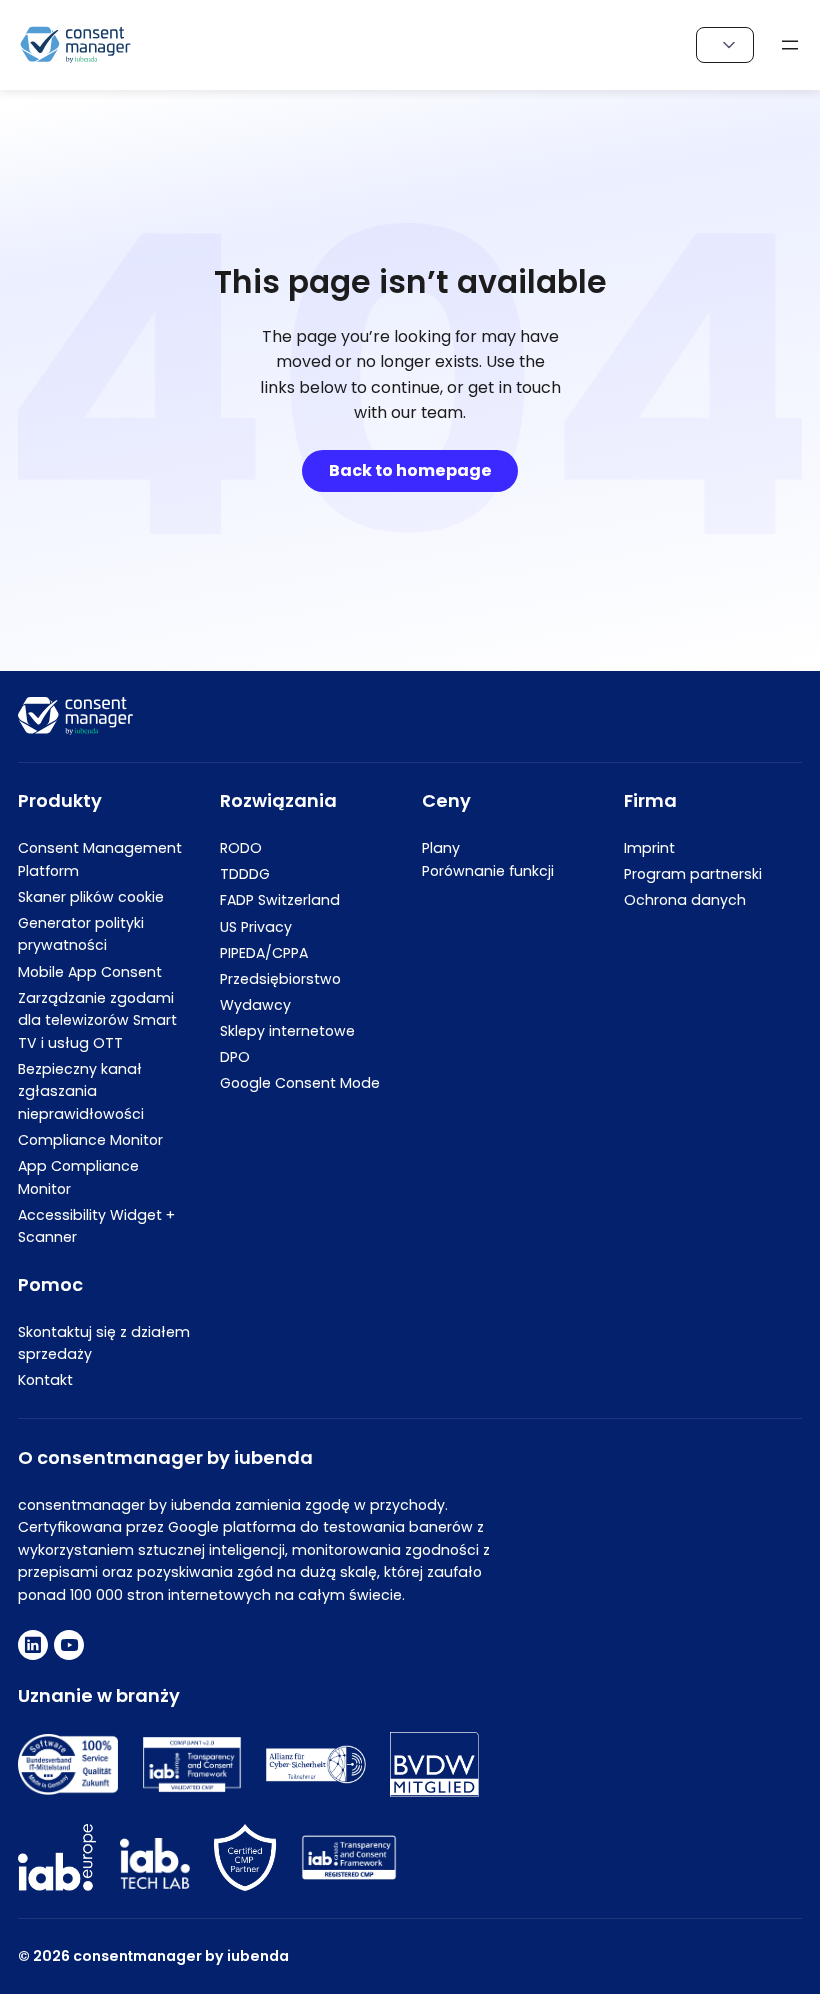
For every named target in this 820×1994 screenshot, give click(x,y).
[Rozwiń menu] (790, 45)
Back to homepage (410, 470)
